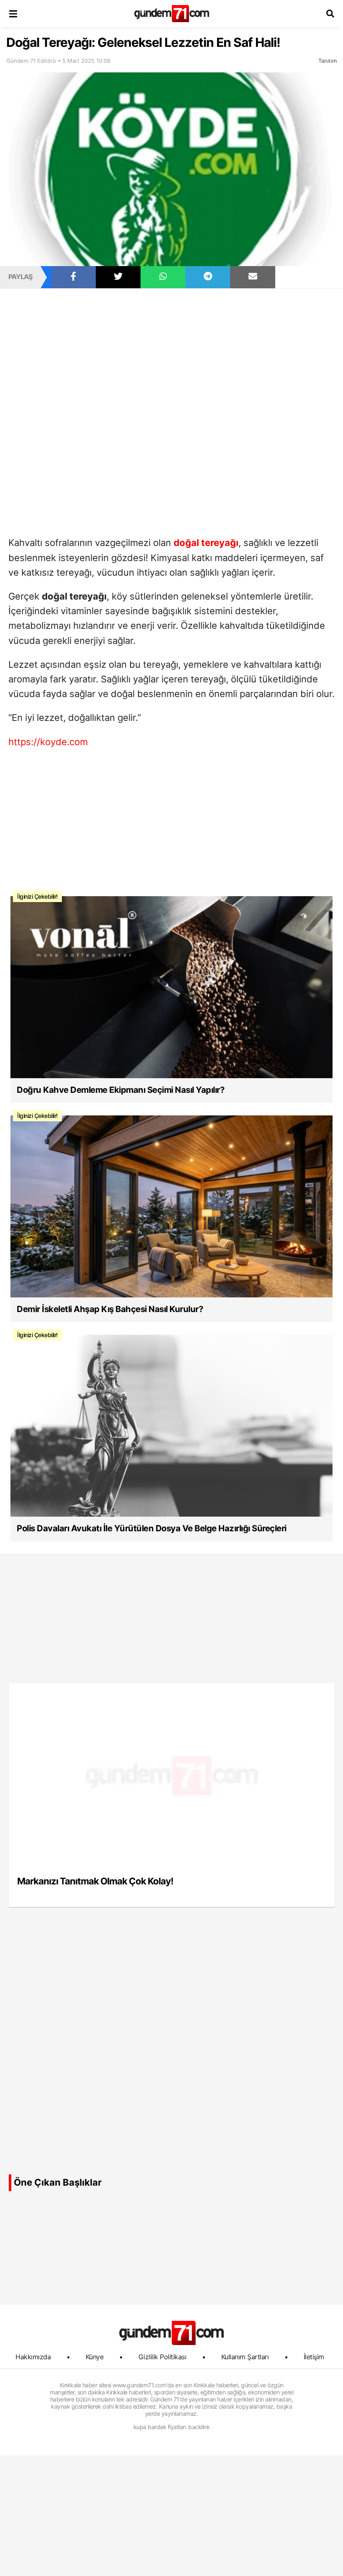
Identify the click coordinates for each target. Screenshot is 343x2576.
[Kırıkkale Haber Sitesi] (171, 2333)
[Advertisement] (171, 351)
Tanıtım (328, 61)
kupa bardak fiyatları (160, 2427)
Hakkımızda (33, 2357)
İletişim (314, 2357)
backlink (199, 2427)
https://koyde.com (48, 742)
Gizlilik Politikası (163, 2357)
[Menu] (13, 14)
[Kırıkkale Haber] (172, 14)
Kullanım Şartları (245, 2357)
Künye (95, 2357)
